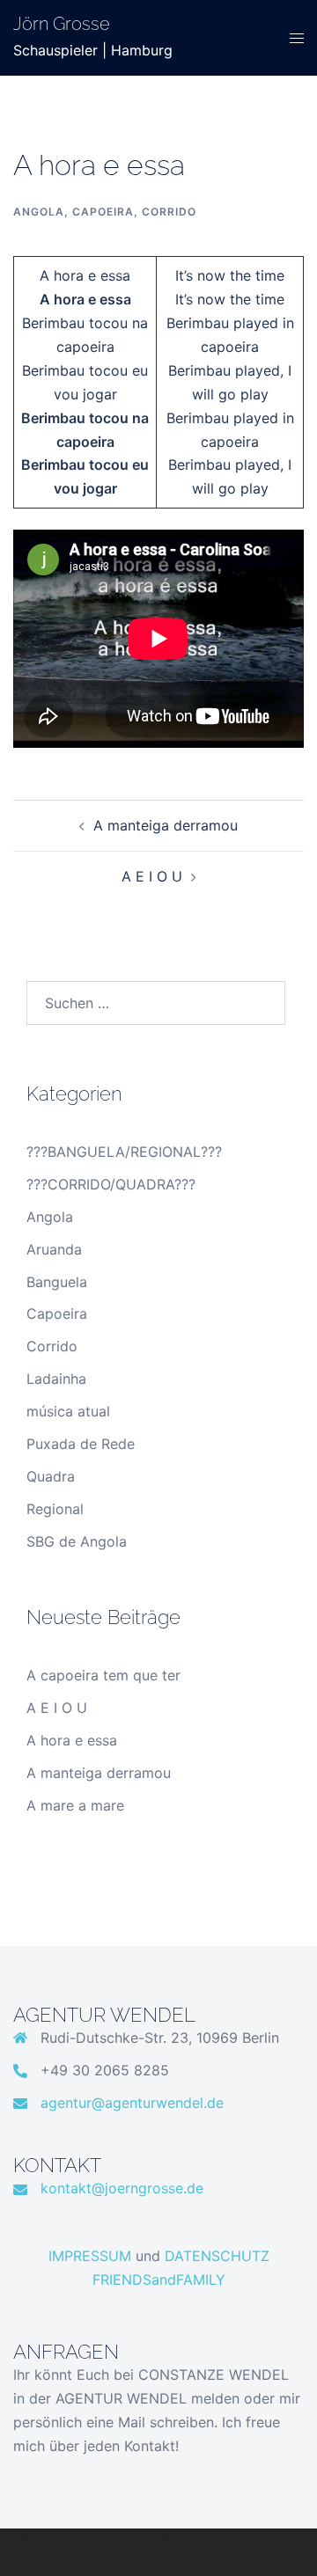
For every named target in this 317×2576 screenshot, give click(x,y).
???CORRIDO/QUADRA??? (111, 1184)
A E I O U (152, 876)
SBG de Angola (77, 1541)
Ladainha (56, 1379)
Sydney (158, 2563)
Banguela (57, 1282)
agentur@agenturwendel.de (132, 2103)
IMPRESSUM (90, 2256)
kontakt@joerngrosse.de (122, 2188)
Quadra (51, 1476)
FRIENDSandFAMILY (159, 2280)
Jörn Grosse (62, 24)
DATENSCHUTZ (217, 2256)
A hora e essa (72, 1740)
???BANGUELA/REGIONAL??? (124, 1152)
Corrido (169, 212)
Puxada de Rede (81, 1444)
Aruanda (54, 1249)
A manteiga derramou (166, 825)
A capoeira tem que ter (103, 1675)
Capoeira (103, 212)
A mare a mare (75, 1805)
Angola (39, 212)
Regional (55, 1509)
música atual (68, 1411)
